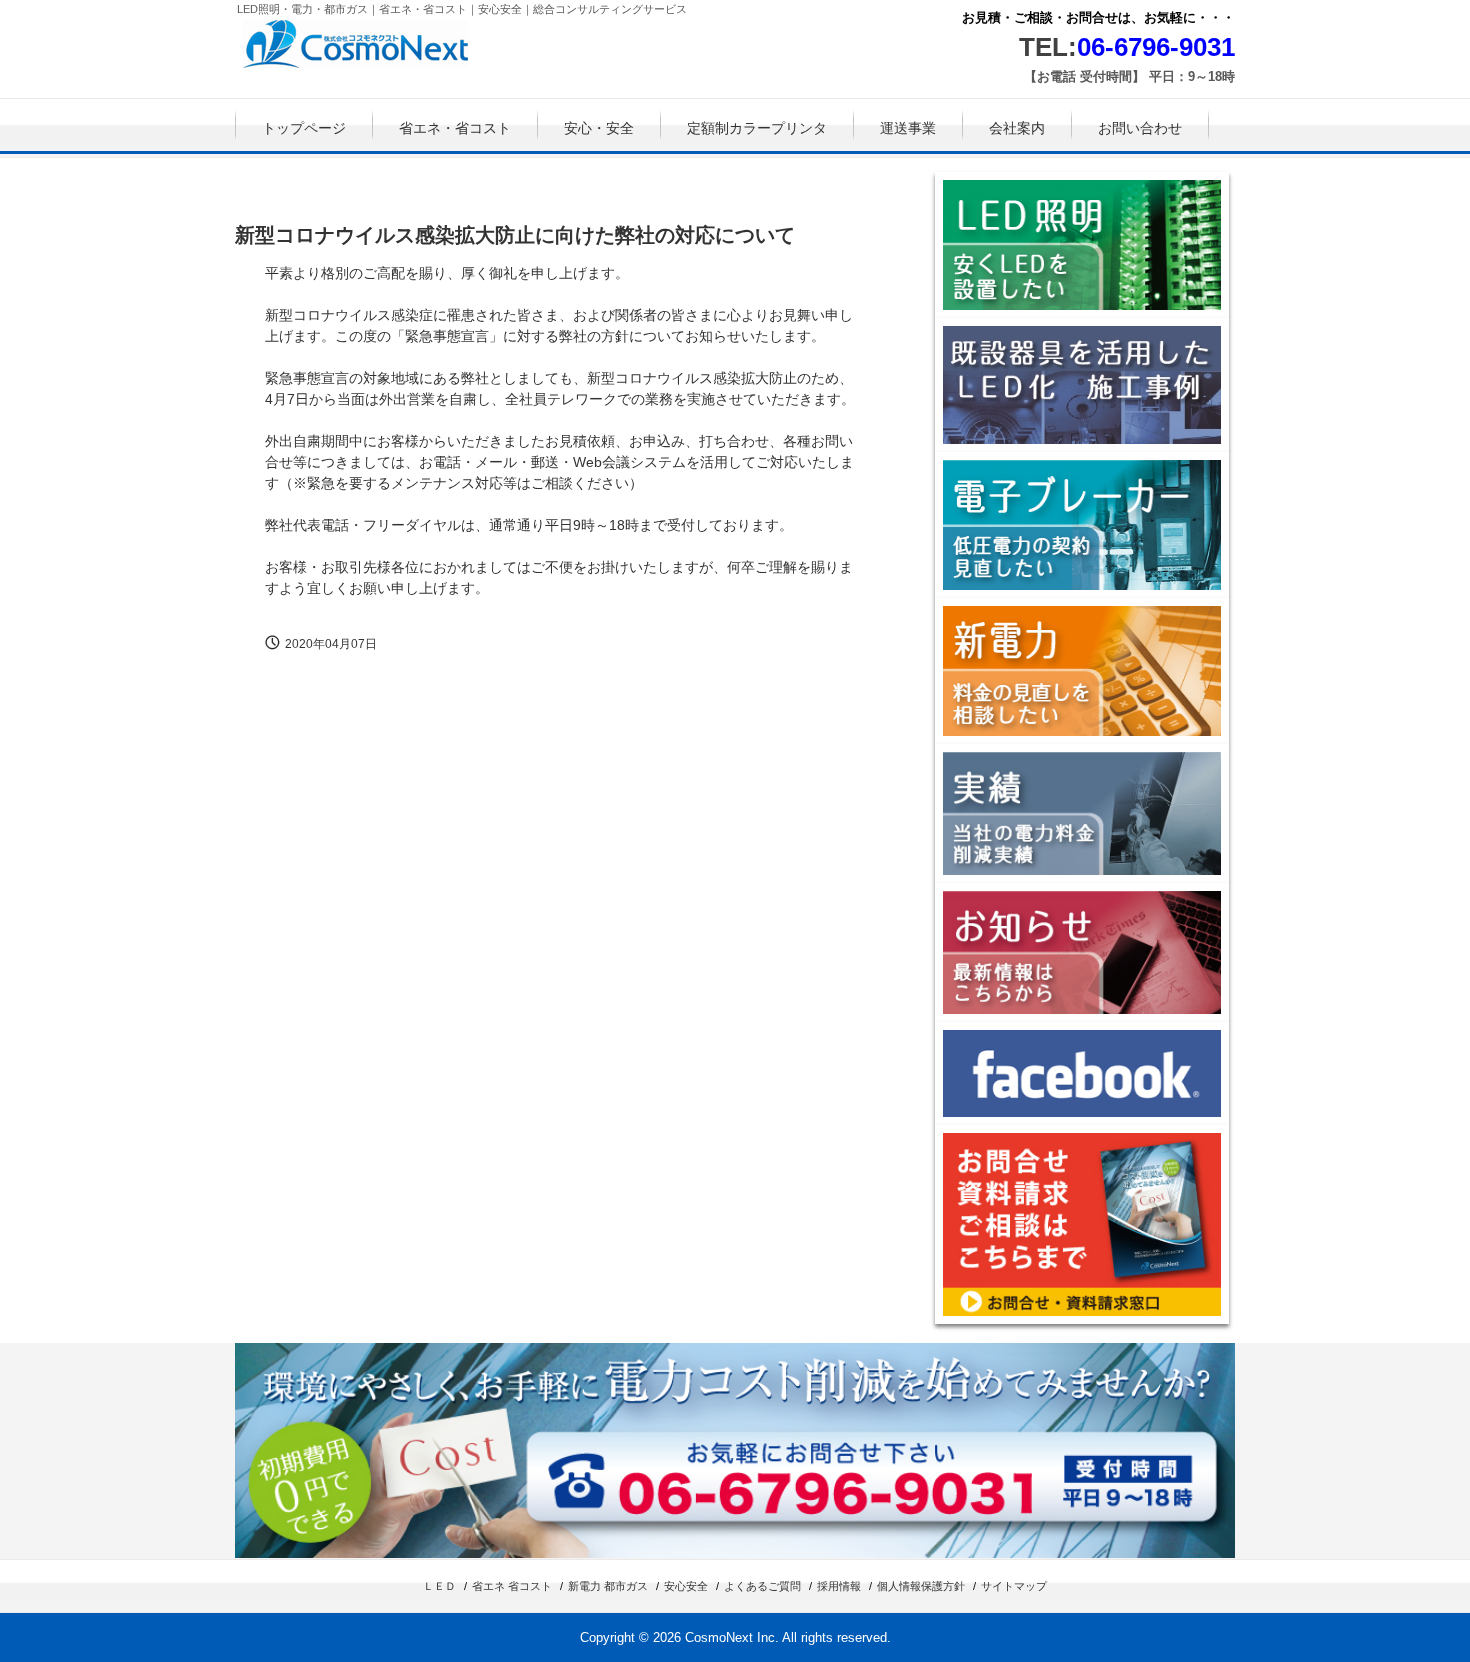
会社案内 (1017, 128)
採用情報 (839, 1586)
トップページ (304, 128)
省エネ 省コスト (512, 1586)
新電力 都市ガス (608, 1586)
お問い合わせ (1140, 128)
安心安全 (686, 1586)
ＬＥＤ (439, 1586)
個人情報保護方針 (921, 1586)
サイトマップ (1014, 1586)
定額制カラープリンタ (757, 128)
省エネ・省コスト (455, 128)
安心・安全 (599, 128)
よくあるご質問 (762, 1586)
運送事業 (908, 128)
